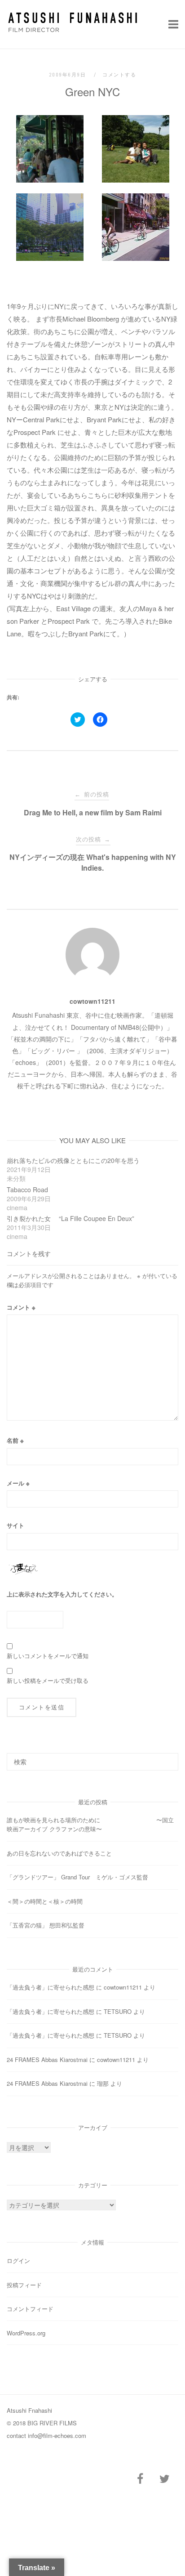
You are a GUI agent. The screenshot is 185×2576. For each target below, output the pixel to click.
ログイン (18, 2261)
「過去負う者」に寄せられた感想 (51, 1987)
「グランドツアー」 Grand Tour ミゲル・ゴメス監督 (77, 1877)
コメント (21, 1307)
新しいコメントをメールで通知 (48, 1656)
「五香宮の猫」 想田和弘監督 (46, 1925)
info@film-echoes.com (57, 2435)
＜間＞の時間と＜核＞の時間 (45, 1901)
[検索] (168, 1758)
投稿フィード (24, 2285)
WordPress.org (26, 2333)
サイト (15, 1525)
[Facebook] (140, 2479)
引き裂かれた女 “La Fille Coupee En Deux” (70, 1218)
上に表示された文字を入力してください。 (62, 1594)
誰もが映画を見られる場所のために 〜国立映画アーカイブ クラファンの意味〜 (90, 1824)
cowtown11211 (92, 1001)
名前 (15, 1440)
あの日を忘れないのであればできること (59, 1853)
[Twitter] (164, 2479)
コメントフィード (30, 2309)
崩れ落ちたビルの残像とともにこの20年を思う (73, 1160)
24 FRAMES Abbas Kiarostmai (47, 2059)
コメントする (119, 75)
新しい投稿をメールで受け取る (48, 1680)
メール (18, 1483)
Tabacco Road (27, 1190)
